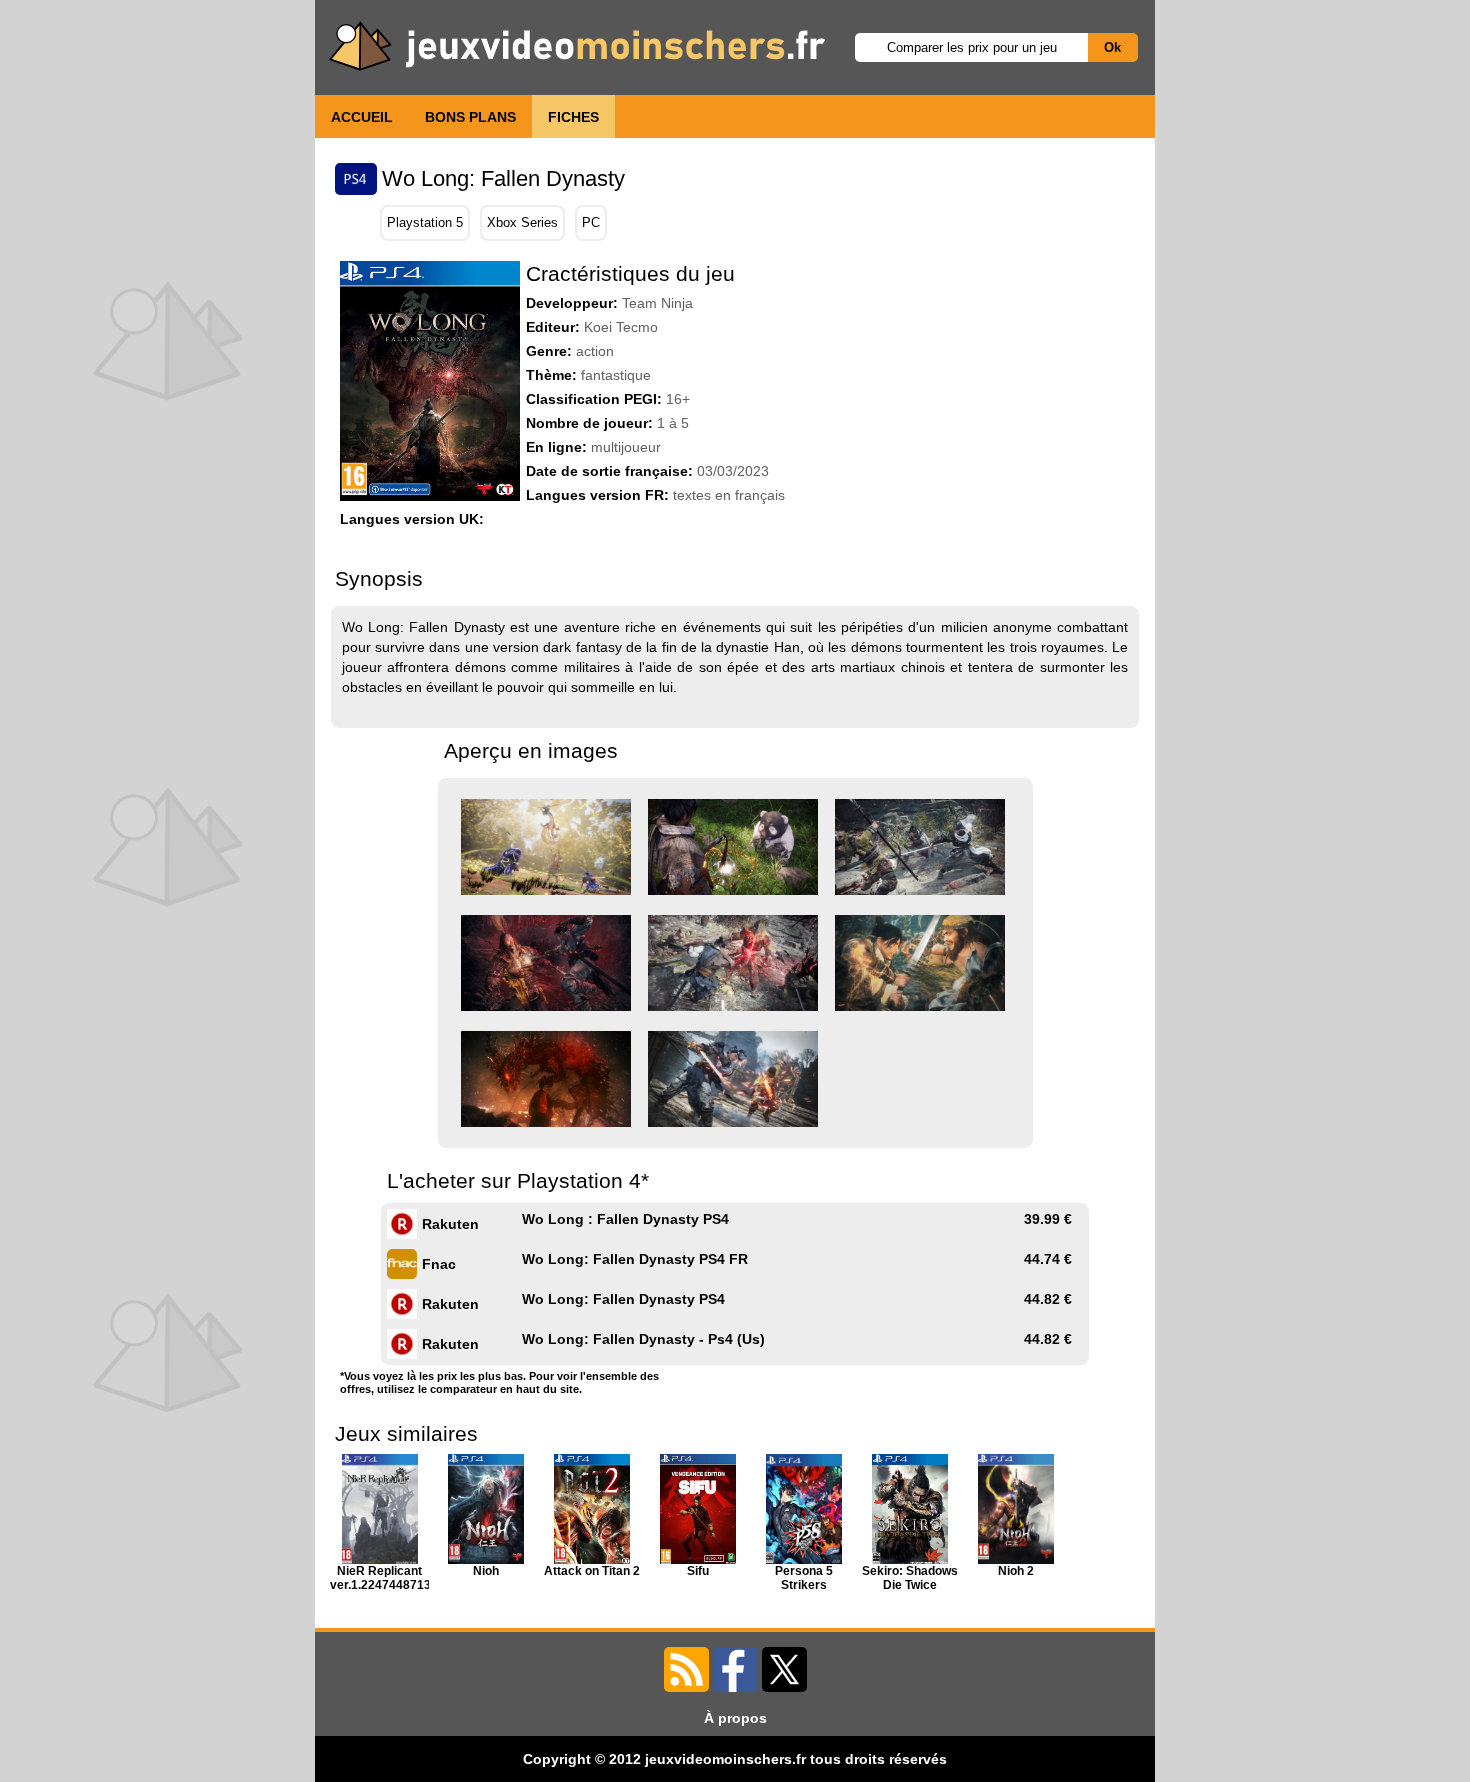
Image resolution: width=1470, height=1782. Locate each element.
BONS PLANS (470, 117)
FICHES (573, 117)
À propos (735, 1718)
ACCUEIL (362, 117)
